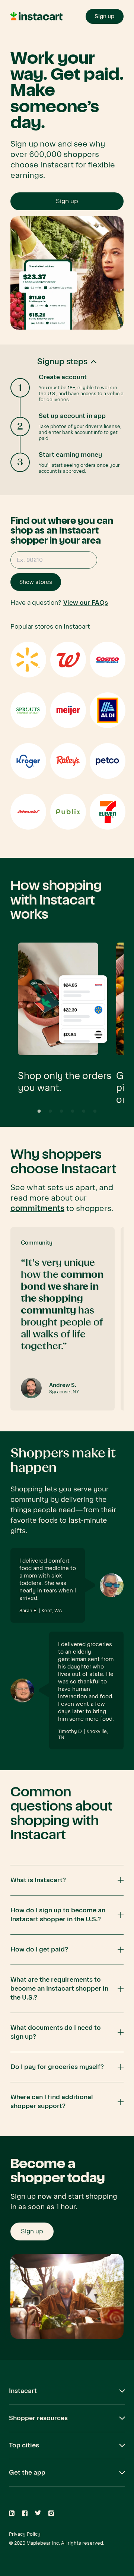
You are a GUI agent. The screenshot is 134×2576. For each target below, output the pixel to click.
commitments (37, 1208)
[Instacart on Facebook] (25, 2513)
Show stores (36, 582)
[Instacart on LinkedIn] (12, 2513)
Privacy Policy (25, 2534)
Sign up (67, 201)
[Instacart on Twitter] (38, 2513)
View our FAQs (86, 603)
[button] (67, 420)
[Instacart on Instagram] (51, 2513)
